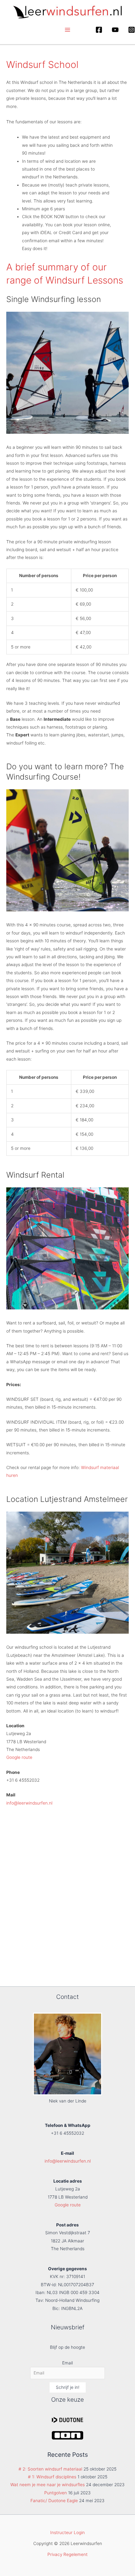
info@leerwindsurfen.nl (29, 1803)
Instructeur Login (67, 2532)
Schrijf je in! (68, 2387)
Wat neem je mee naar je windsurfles (48, 2485)
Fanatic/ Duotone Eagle (54, 2501)
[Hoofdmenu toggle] (68, 30)
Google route (19, 1757)
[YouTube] (115, 30)
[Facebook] (99, 30)
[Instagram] (132, 30)
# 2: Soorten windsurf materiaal (50, 2469)
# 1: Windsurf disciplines (52, 2477)
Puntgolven (56, 2493)
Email (67, 2363)
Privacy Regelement (67, 2554)
